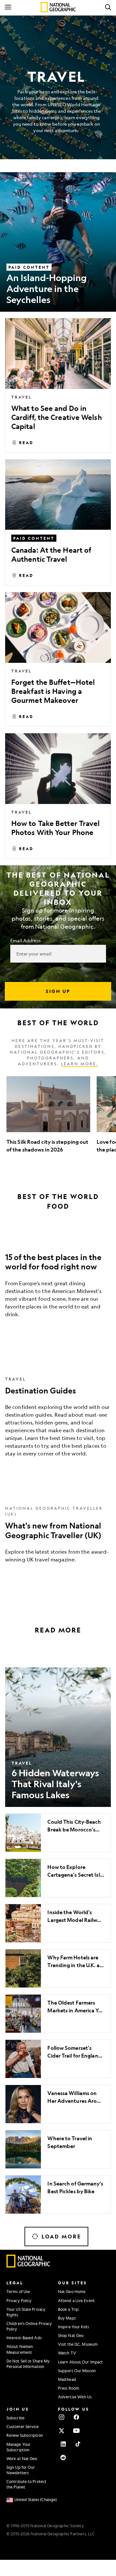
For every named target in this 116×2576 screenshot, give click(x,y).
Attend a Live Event (76, 2300)
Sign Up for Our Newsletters (21, 2470)
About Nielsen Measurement (20, 2349)
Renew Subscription (25, 2435)
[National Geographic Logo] (29, 2266)
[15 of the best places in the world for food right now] (58, 1281)
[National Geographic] (58, 7)
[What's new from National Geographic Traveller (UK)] (58, 1533)
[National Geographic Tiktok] (78, 2444)
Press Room (69, 2388)
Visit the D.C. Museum (78, 2344)
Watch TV (67, 2353)
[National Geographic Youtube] (76, 2431)
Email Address (25, 940)
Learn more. (80, 1064)
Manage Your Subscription (19, 2447)
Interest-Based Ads (24, 2338)
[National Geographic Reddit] (63, 2457)
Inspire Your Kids (73, 2327)
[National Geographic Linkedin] (63, 2444)
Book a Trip (68, 2309)
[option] (48, 1119)
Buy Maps (67, 2318)
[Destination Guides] (58, 1415)
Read (26, 443)
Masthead (67, 2379)
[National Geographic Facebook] (76, 2417)
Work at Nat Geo (22, 2458)
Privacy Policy (19, 2300)
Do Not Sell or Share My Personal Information (28, 2364)
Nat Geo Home (72, 2291)
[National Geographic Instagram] (62, 2417)
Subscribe (15, 2418)
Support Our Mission (77, 2371)
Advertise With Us (75, 2397)
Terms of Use (18, 2291)
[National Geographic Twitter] (62, 2431)
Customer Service (23, 2426)
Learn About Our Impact (80, 2362)
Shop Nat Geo (71, 2335)
